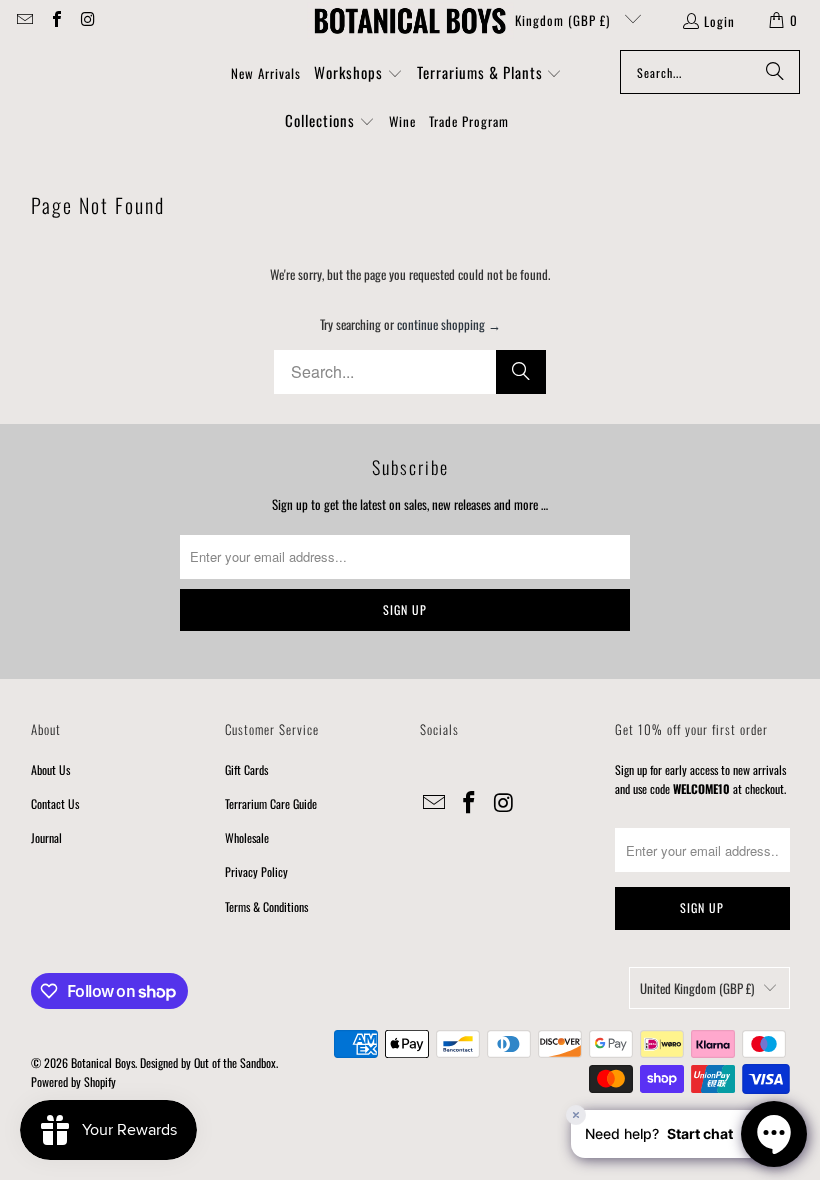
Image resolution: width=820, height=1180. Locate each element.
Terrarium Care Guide (271, 803)
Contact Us (55, 803)
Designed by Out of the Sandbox (208, 1062)
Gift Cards (246, 769)
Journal (46, 837)
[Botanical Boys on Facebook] (55, 20)
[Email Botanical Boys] (24, 20)
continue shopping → (449, 324)
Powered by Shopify (73, 1081)
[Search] (775, 72)
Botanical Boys (103, 1062)
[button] (358, 74)
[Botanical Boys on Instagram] (87, 20)
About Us (50, 769)
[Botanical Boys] (410, 20)
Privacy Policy (256, 871)
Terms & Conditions (266, 906)
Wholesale (247, 837)
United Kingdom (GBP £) (544, 20)
